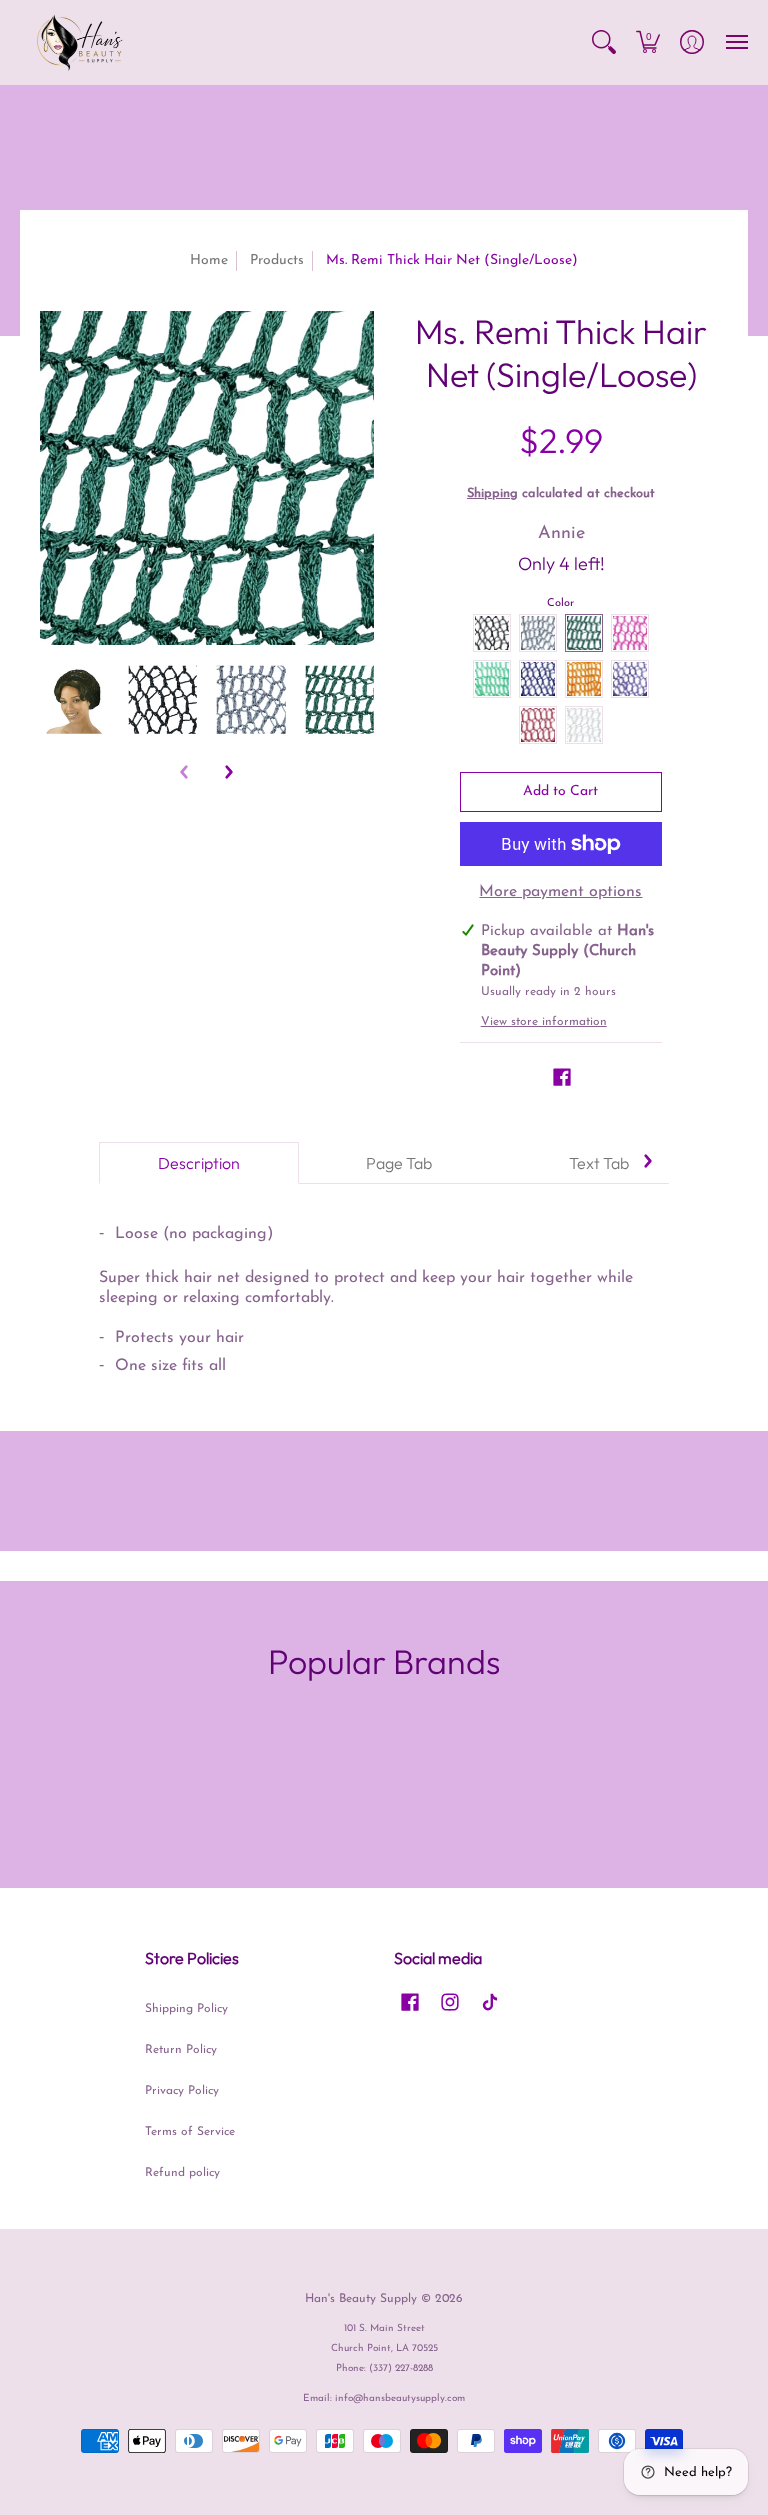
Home (209, 260)
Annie (561, 534)
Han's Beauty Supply (361, 2299)
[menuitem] (604, 42)
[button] (604, 42)
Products (277, 260)
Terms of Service (190, 2132)
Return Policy (181, 2050)
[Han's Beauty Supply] (80, 42)
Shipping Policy (186, 2009)
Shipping (492, 493)
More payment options (560, 892)
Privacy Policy (182, 2091)
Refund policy (182, 2173)
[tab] (199, 1163)
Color (560, 603)
